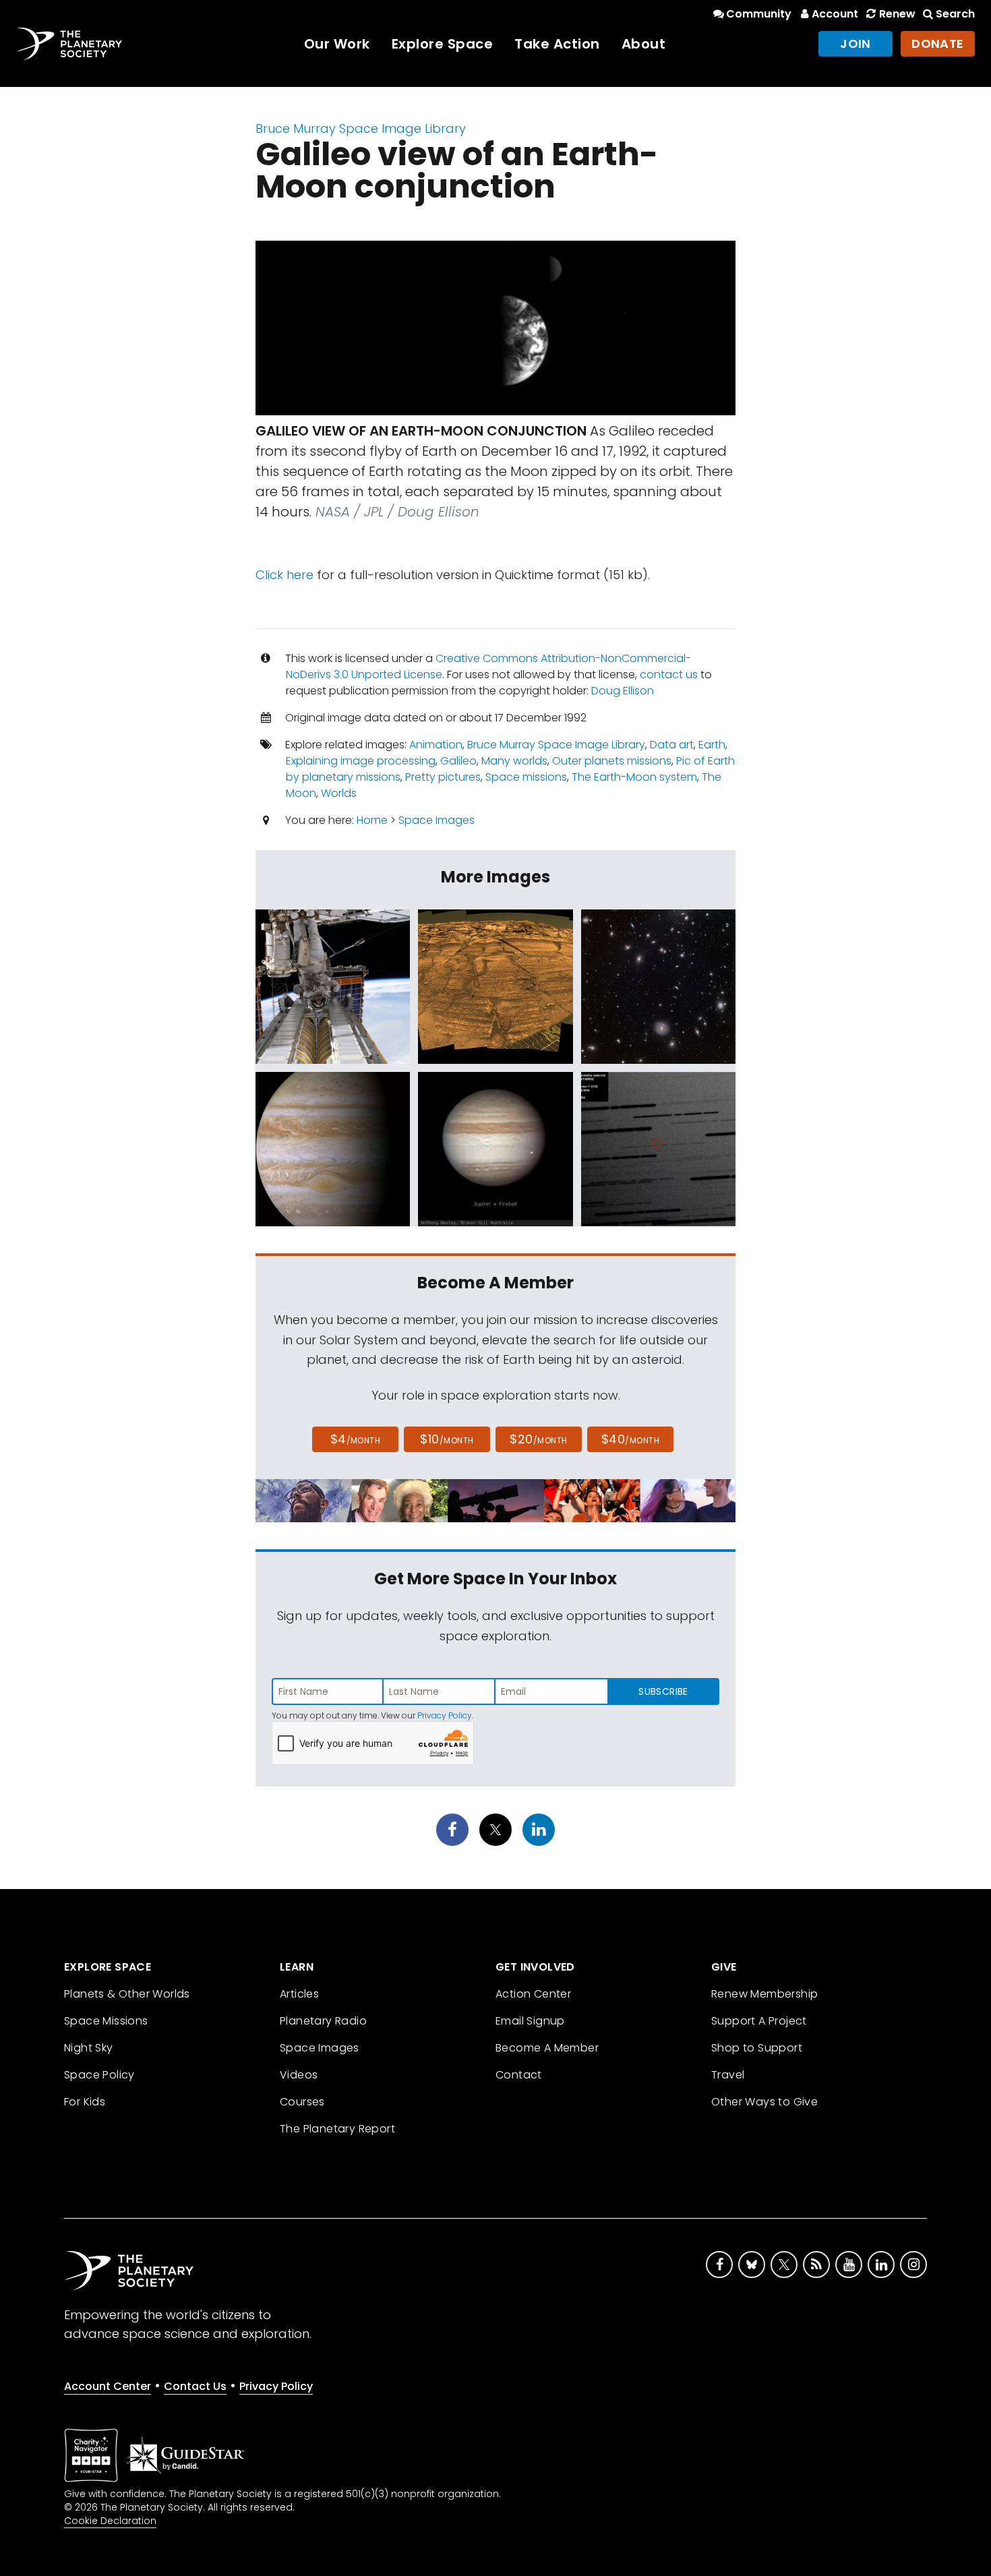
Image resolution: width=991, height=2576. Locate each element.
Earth (712, 745)
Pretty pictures (443, 777)
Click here (284, 575)
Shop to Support (757, 2048)
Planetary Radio (323, 2021)
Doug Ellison (623, 691)
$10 (447, 1439)
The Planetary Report (337, 2129)
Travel (728, 2075)
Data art (672, 745)
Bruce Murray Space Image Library (361, 128)
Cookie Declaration (110, 2521)
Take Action (557, 44)
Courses (302, 2102)
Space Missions (106, 2021)
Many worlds (514, 761)
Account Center (108, 2386)
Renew (897, 14)
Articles (299, 1994)
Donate (938, 43)
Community (759, 14)
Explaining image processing (361, 761)
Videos (299, 2075)
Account (835, 14)
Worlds (339, 793)
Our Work (337, 44)
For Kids (85, 2102)
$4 (356, 1439)
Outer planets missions (612, 761)
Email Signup (530, 2021)
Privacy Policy (445, 1715)
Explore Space (443, 44)
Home (372, 820)
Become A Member (547, 2048)
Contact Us (195, 2386)
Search (955, 14)
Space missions (526, 777)
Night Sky (89, 2048)
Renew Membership (764, 1994)
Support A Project (759, 2021)
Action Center (533, 1994)
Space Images (437, 820)
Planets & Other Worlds (127, 1994)
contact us (669, 675)
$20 (538, 1439)
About (644, 44)
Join (855, 43)
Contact (519, 2075)
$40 (630, 1439)
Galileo (458, 761)
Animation (436, 745)
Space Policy (99, 2075)
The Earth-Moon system (634, 777)
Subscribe (663, 1691)
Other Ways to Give (764, 2102)
